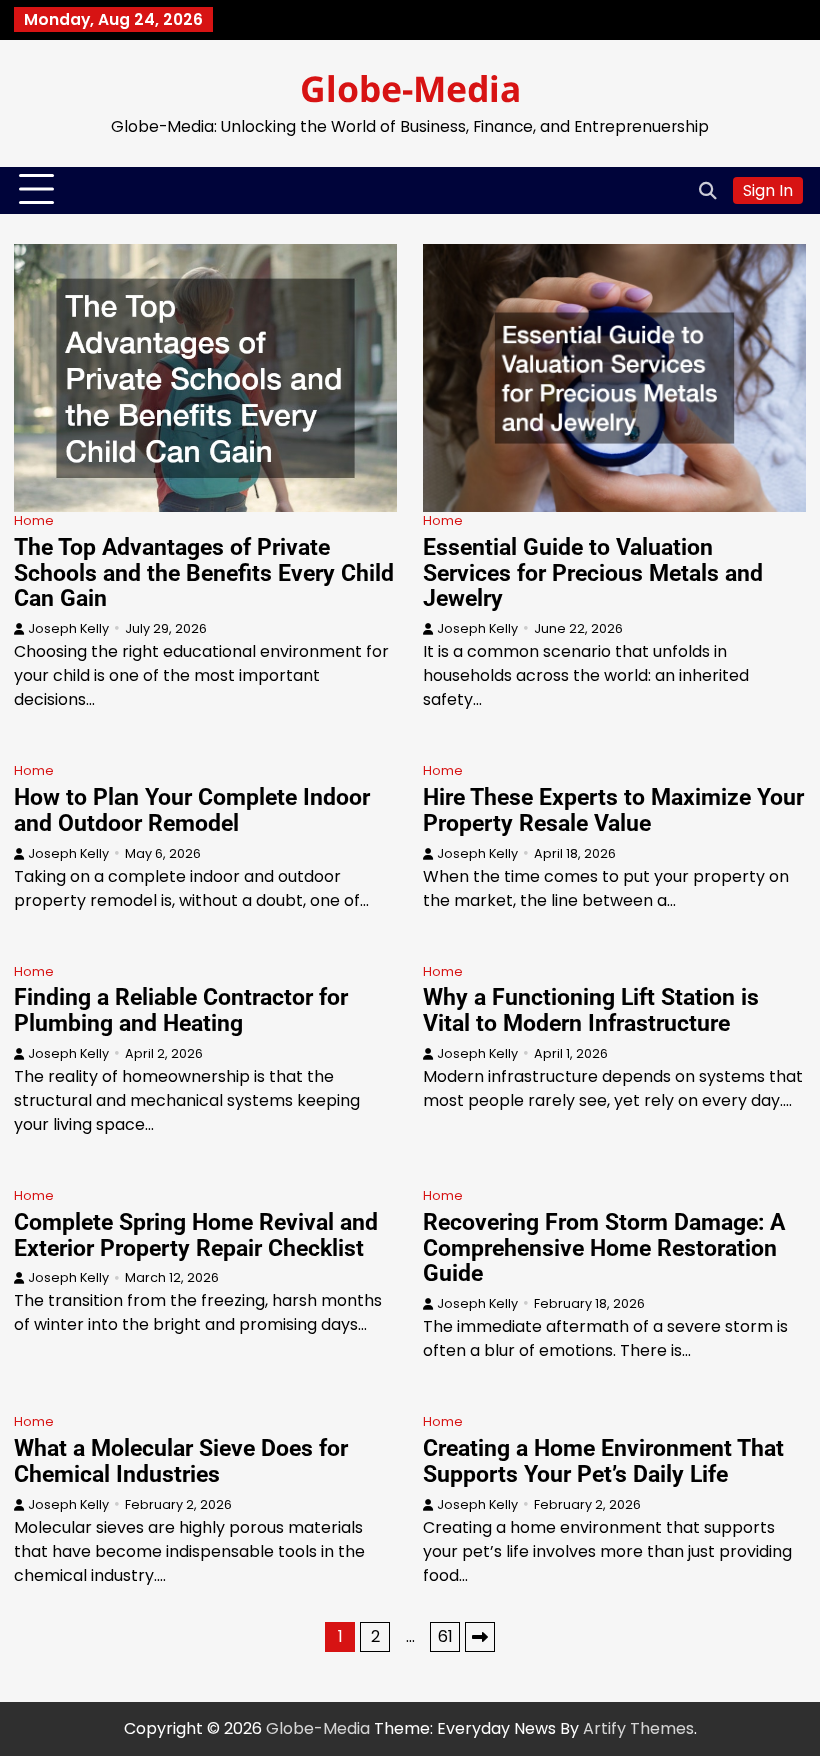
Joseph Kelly (68, 628)
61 (445, 1636)
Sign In (768, 190)
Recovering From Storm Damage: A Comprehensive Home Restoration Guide (604, 1248)
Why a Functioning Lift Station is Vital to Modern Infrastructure (591, 1010)
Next (480, 1637)
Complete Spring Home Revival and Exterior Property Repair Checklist (196, 1235)
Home (34, 520)
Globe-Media (410, 88)
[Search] (708, 190)
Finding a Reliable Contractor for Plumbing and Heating (181, 1010)
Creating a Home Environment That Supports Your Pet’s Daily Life (603, 1461)
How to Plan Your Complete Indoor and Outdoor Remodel (192, 810)
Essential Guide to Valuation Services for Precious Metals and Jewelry (593, 573)
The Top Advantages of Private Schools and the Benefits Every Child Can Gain (204, 573)
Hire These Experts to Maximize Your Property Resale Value (613, 810)
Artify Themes (638, 1728)
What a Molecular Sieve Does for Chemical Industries (181, 1461)
